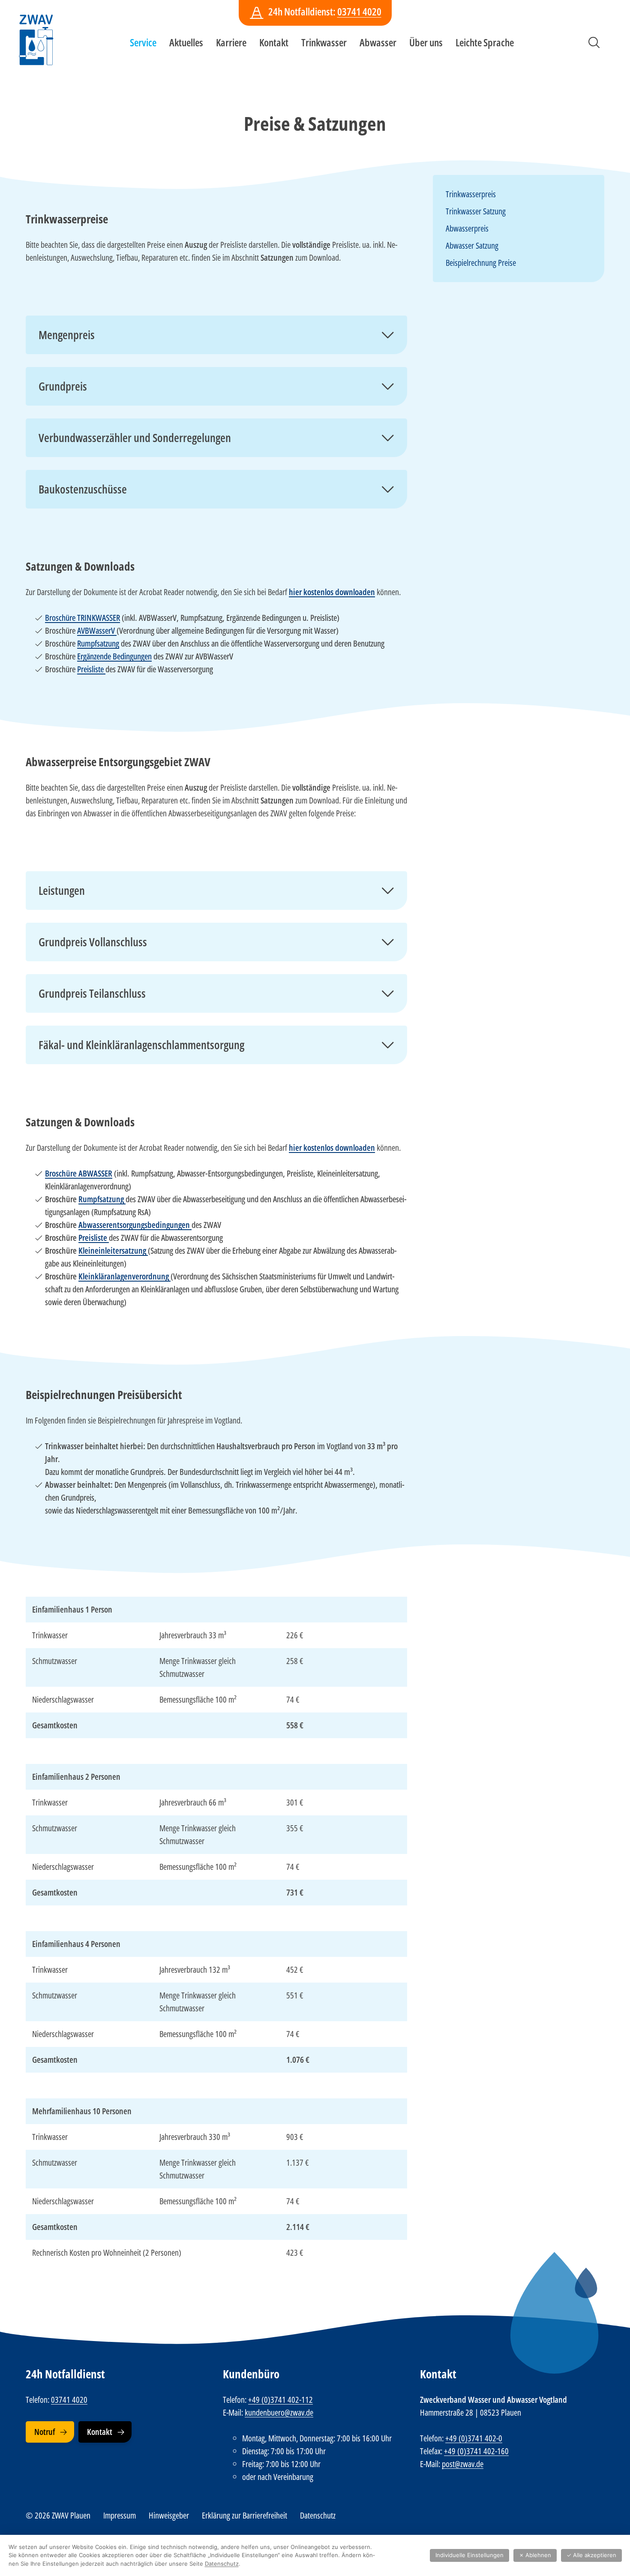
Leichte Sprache (485, 42)
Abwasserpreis (467, 228)
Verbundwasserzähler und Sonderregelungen (135, 438)
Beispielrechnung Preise (481, 263)
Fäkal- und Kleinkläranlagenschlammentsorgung (141, 1045)
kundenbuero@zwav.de (279, 2412)
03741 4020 (359, 11)
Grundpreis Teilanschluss (92, 993)
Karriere (231, 42)
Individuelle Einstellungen (469, 2555)
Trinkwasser (324, 42)
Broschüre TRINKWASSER (82, 618)
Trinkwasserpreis (471, 194)
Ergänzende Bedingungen (114, 656)
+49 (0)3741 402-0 (474, 2438)
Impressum (120, 2515)
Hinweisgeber (169, 2515)
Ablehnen (535, 2555)
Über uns (426, 42)
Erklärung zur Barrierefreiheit (244, 2515)
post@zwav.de (463, 2464)
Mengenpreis (67, 335)
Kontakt (274, 42)
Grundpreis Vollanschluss (93, 942)
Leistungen (62, 891)
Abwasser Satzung (472, 245)
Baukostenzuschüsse (83, 489)
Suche (594, 42)
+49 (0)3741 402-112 (280, 2400)
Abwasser (378, 42)
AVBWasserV (97, 630)
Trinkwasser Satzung (476, 211)
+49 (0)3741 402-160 (476, 2451)
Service (143, 42)
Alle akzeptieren (591, 2555)
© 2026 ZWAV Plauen (58, 2515)
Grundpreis (63, 386)
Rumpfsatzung (98, 643)
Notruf (45, 2432)
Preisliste (91, 669)
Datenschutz (318, 2515)
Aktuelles (186, 42)
